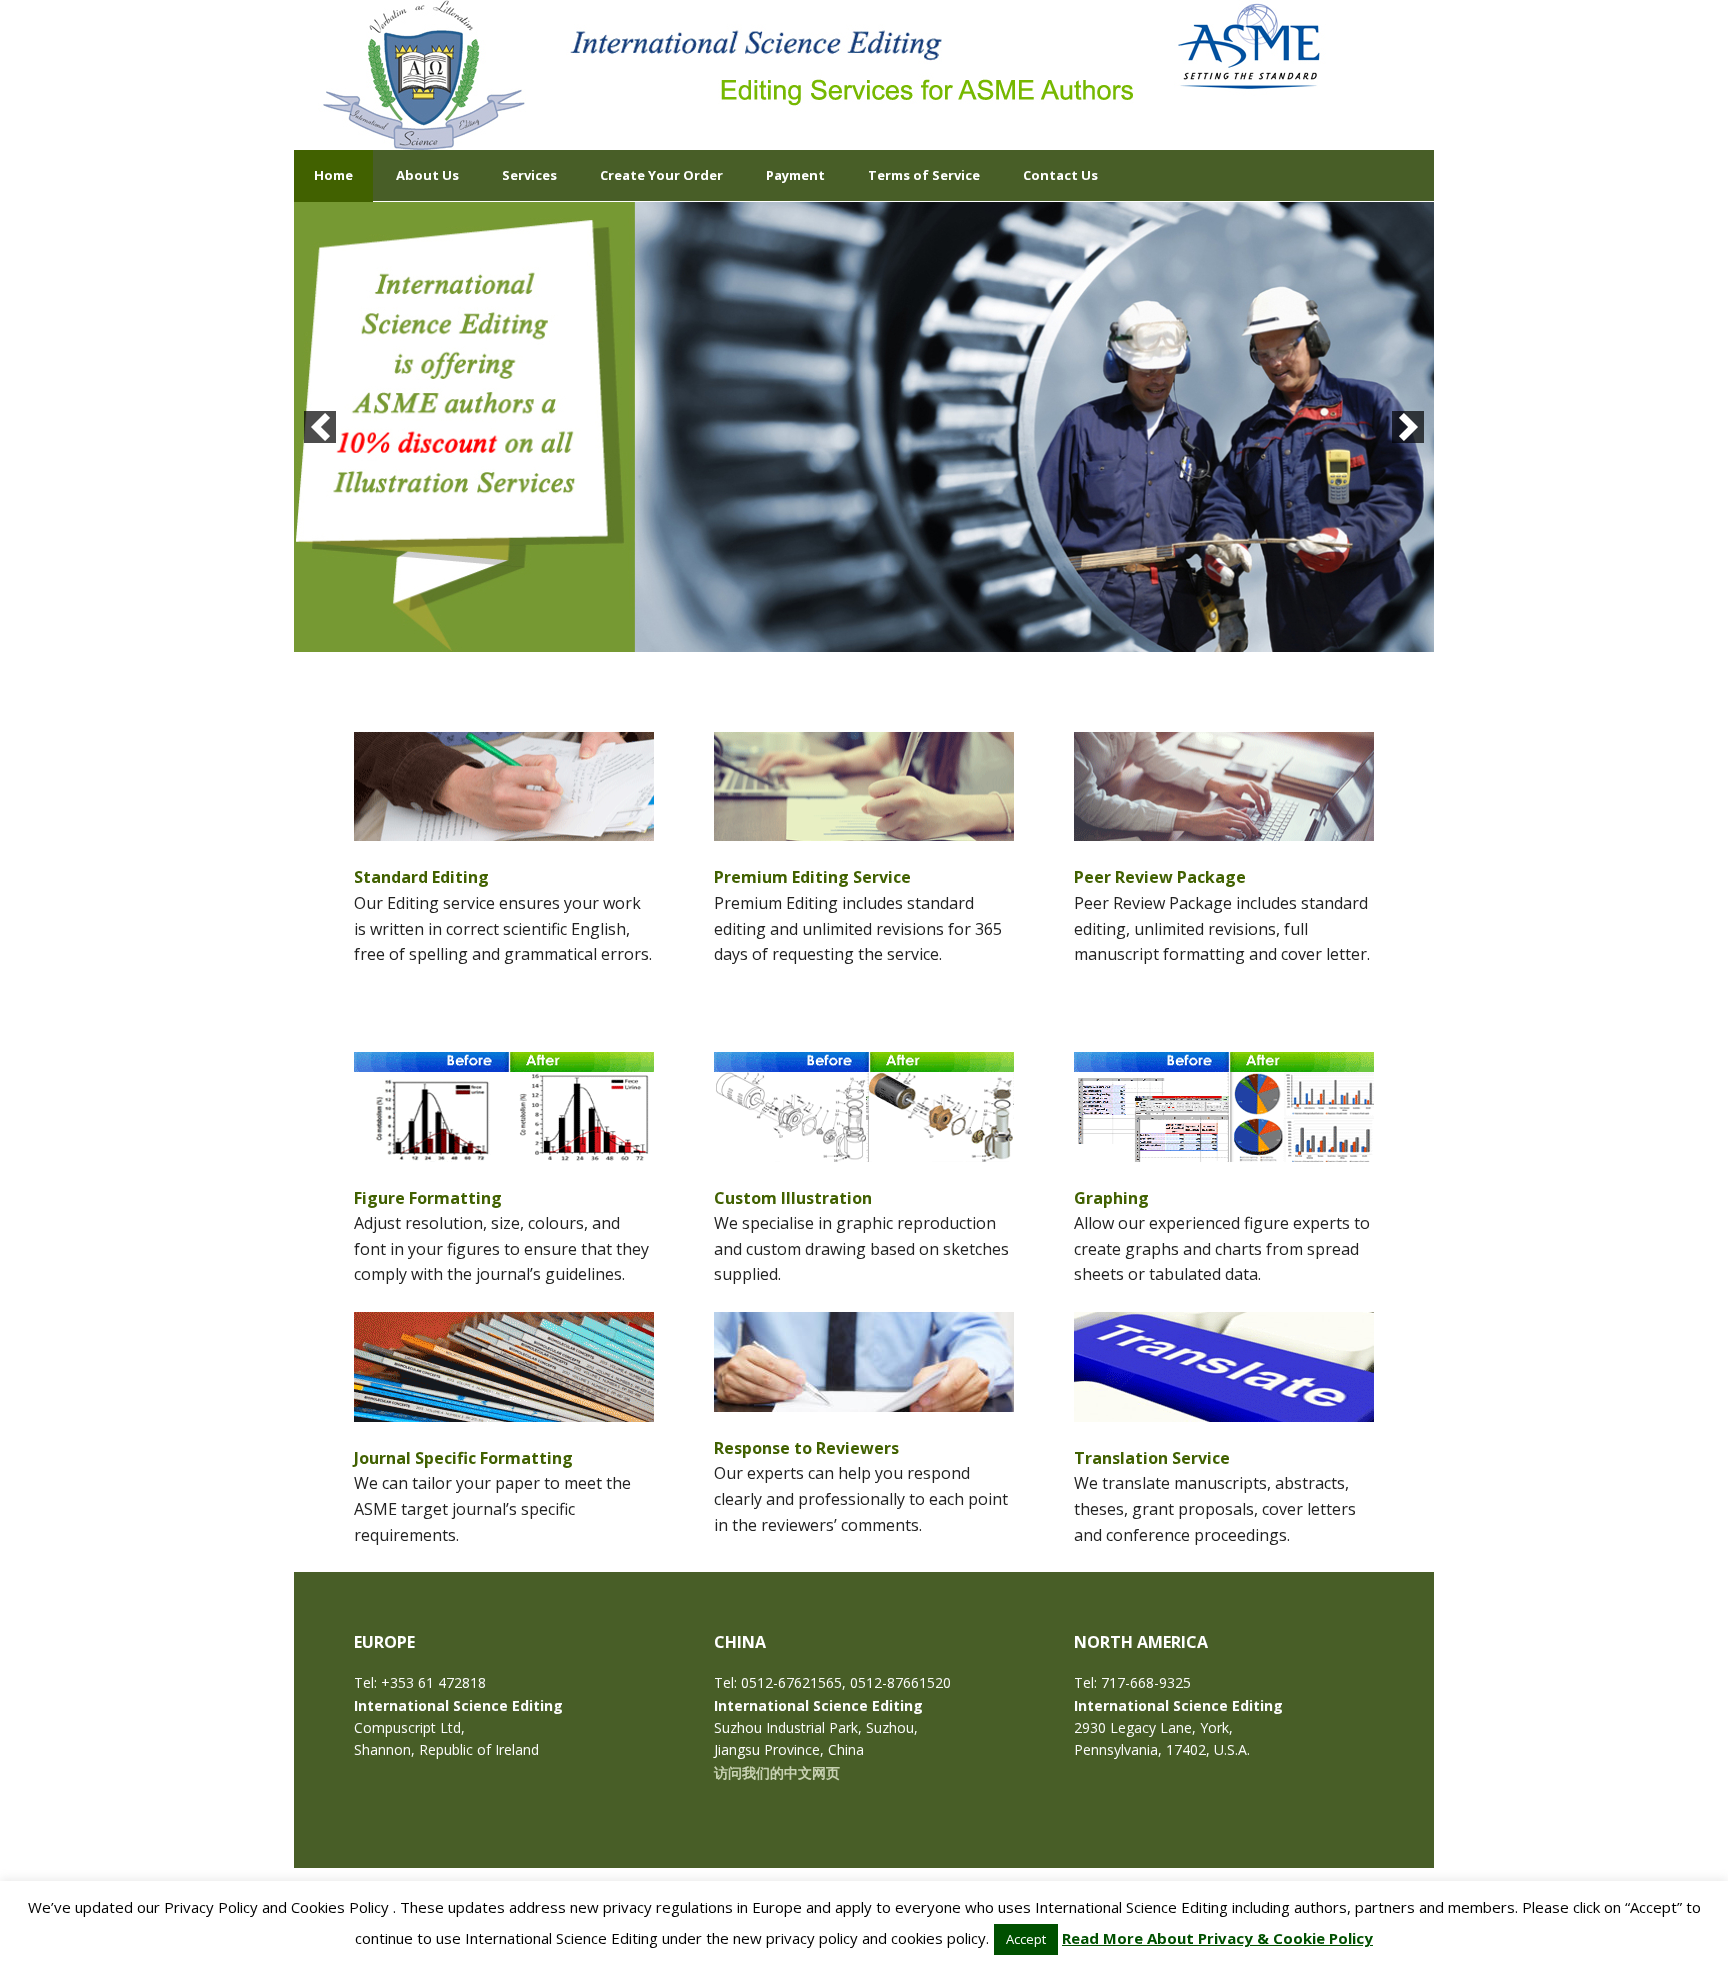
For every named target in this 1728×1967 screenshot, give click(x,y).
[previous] (320, 427)
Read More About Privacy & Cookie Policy (1217, 1938)
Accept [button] (1026, 1939)
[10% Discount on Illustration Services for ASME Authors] (864, 427)
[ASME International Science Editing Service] (424, 75)
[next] (1408, 427)
